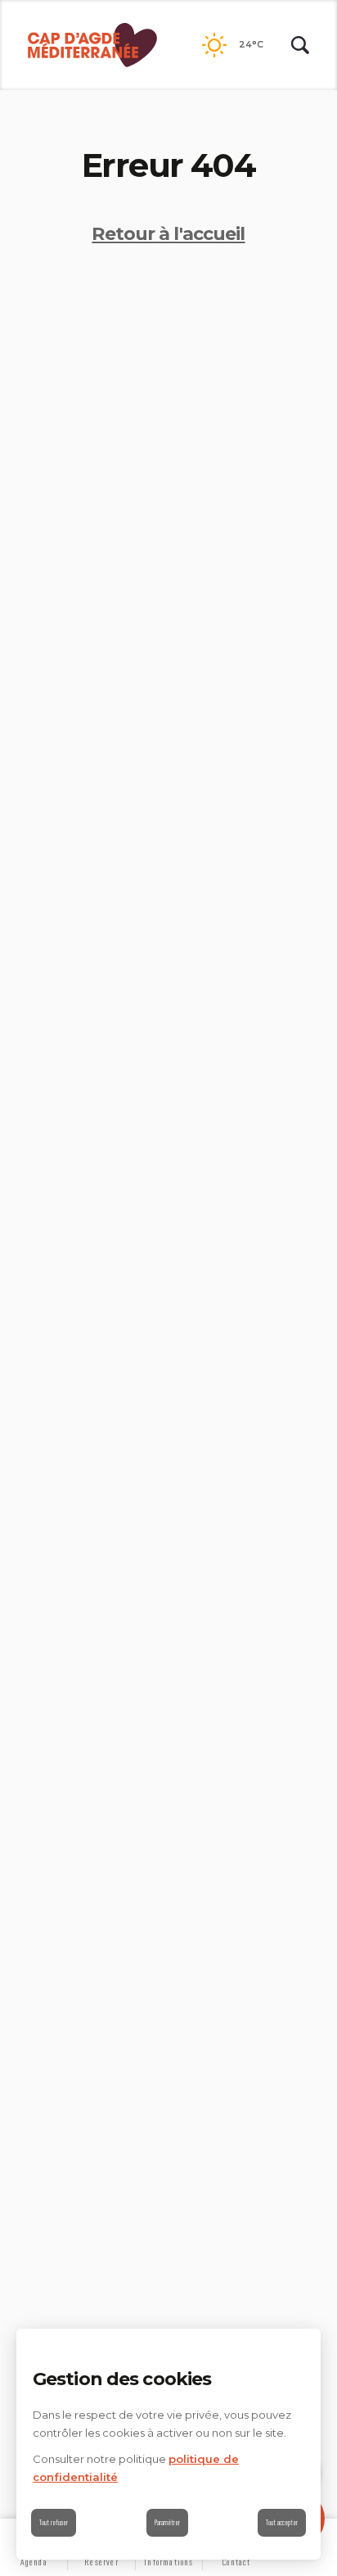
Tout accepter (282, 2522)
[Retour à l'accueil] (92, 45)
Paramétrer (167, 2522)
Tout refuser (54, 2522)
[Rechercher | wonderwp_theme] (300, 45)
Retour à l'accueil (168, 234)
